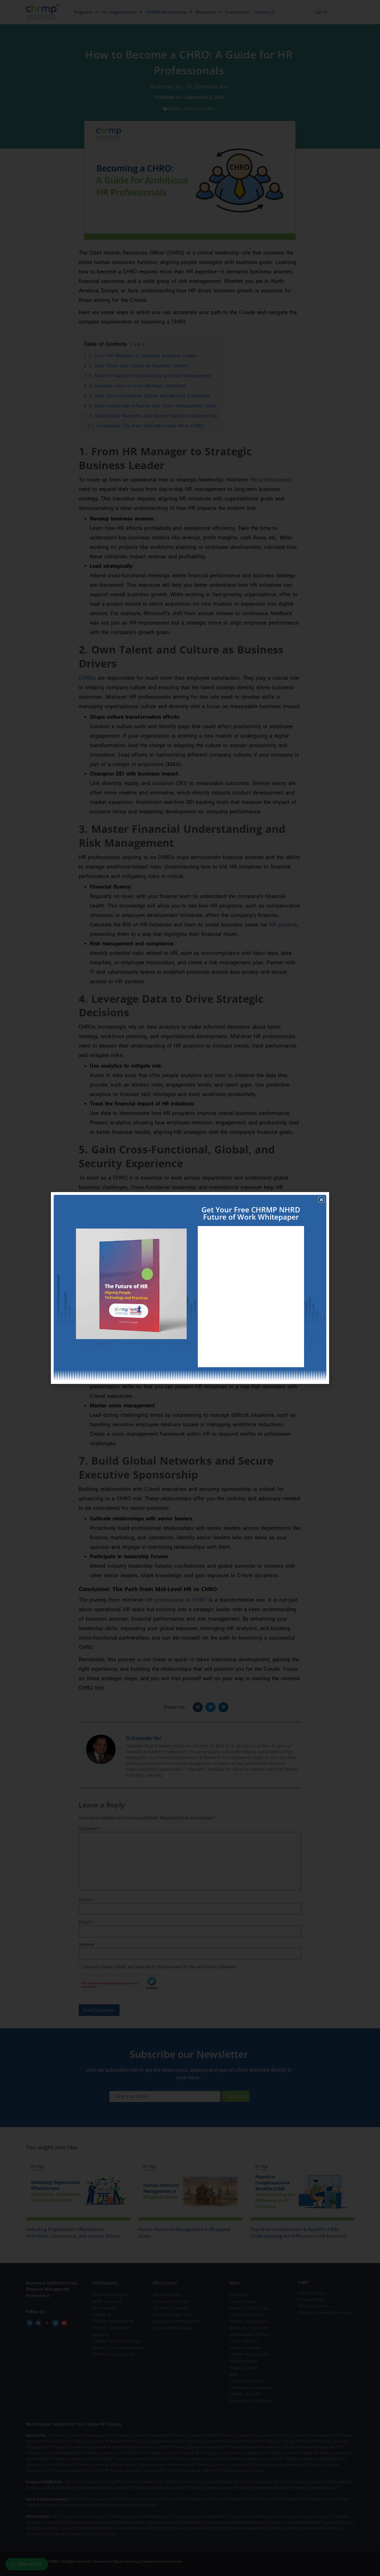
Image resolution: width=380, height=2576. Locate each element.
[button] (321, 1200)
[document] (190, 1288)
